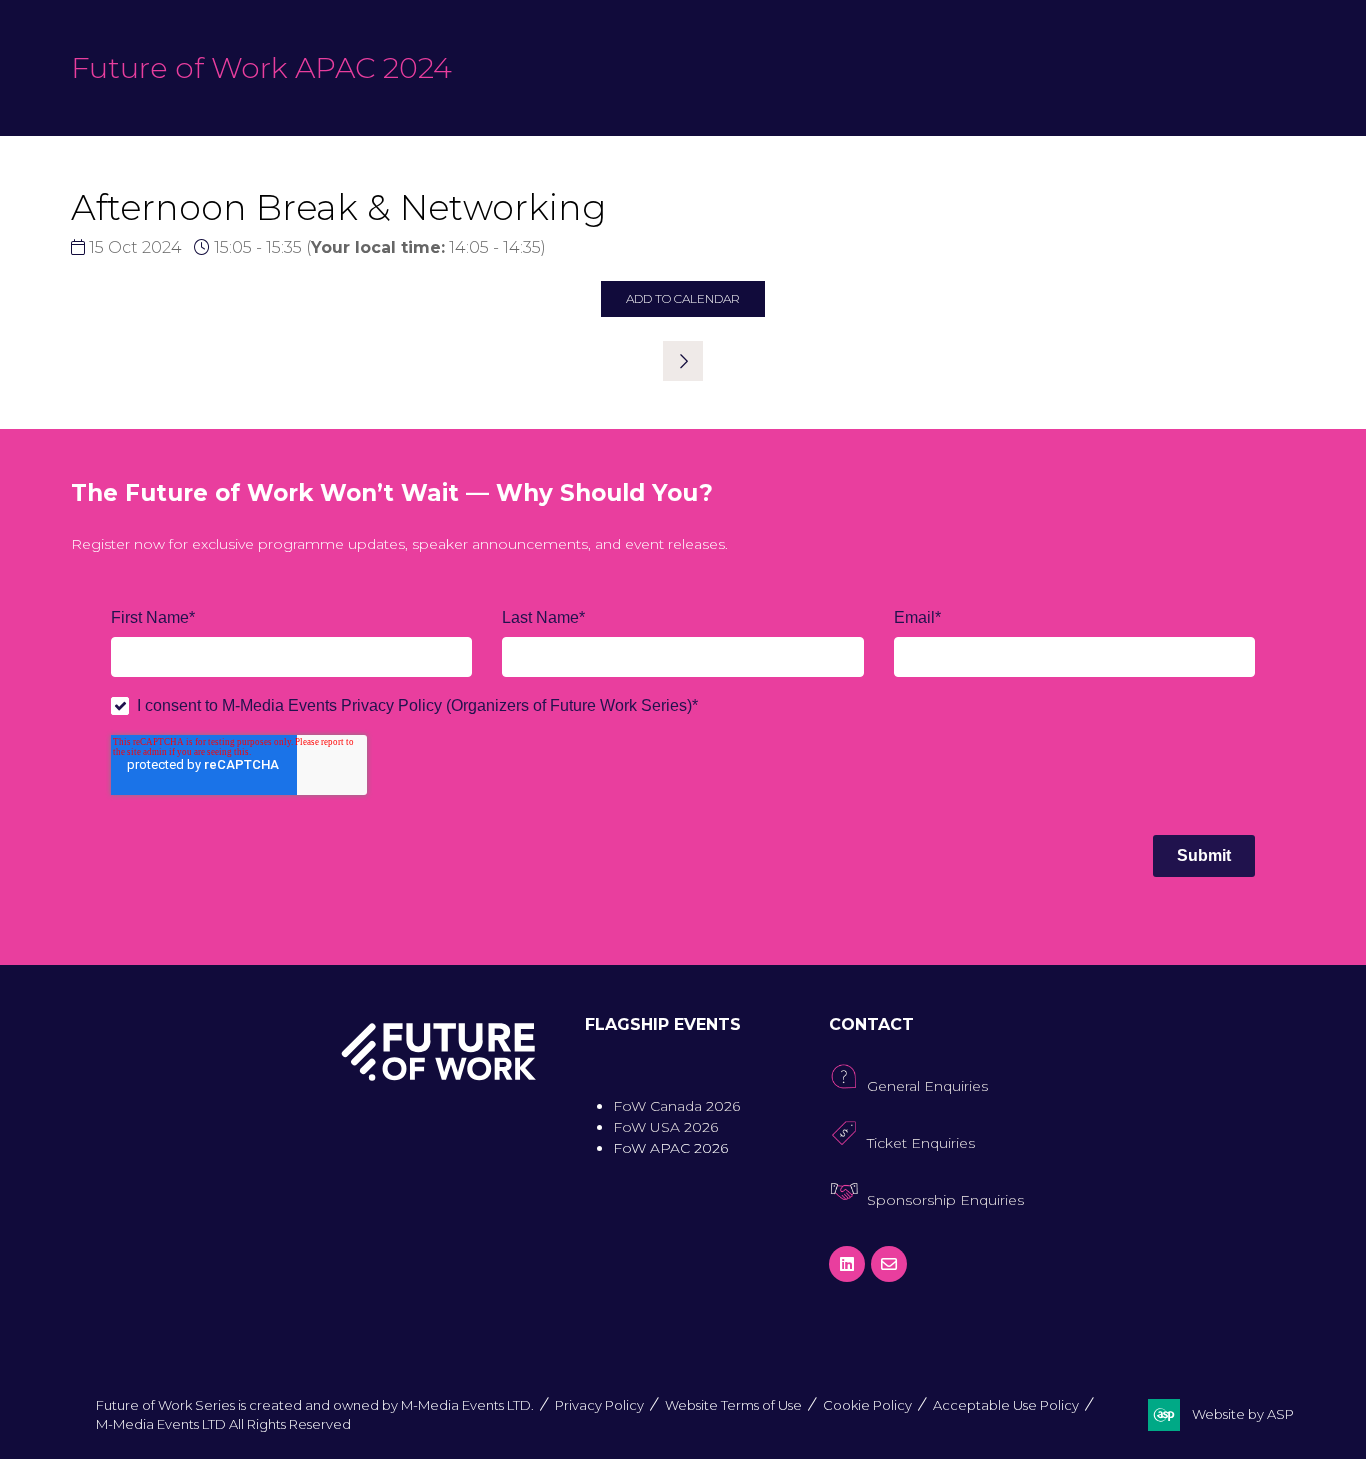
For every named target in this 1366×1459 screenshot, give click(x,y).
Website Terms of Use (733, 1405)
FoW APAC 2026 (670, 1148)
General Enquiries (927, 1086)
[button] (683, 299)
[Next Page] (683, 361)
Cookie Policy (867, 1405)
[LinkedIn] (847, 1264)
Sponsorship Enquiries (945, 1200)
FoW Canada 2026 (676, 1106)
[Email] (889, 1264)
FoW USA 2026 (665, 1127)
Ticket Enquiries (921, 1143)
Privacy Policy (599, 1405)
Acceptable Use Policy (1006, 1405)
